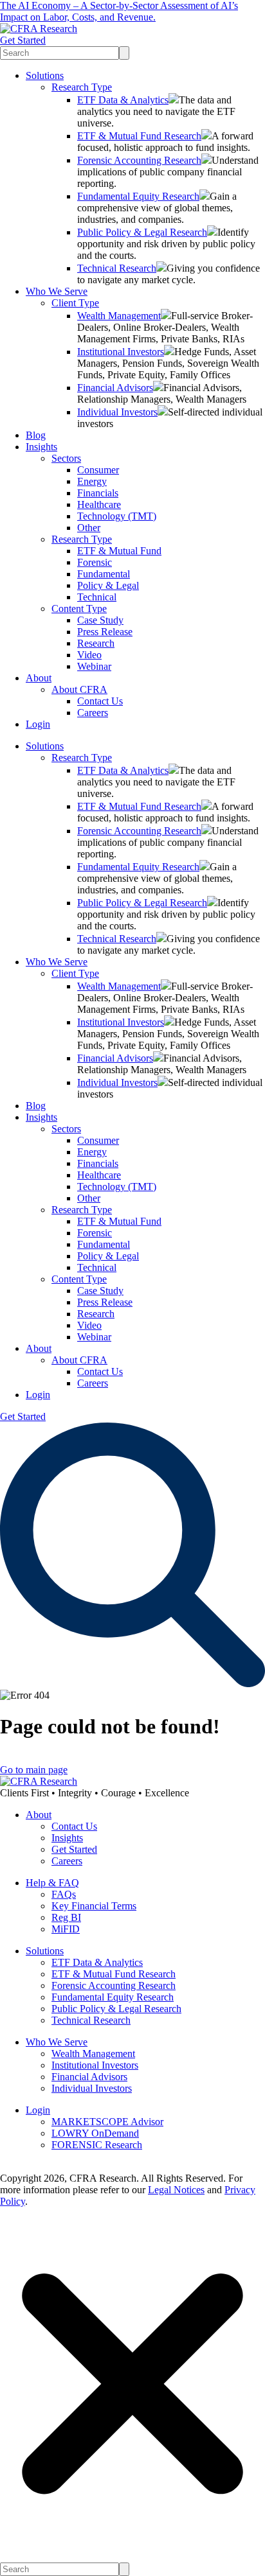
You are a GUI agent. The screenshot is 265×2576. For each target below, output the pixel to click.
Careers (93, 713)
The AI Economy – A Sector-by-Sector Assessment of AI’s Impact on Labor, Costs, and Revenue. (119, 11)
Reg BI (66, 1917)
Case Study (100, 620)
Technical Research (117, 268)
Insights (41, 447)
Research (96, 643)
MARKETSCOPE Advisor (107, 2122)
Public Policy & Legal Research (142, 232)
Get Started (23, 40)
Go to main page (34, 1770)
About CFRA (79, 689)
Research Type (82, 87)
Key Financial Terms (94, 1906)
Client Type (75, 303)
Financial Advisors (115, 388)
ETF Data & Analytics (123, 100)
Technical (97, 597)
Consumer (98, 470)
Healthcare (99, 504)
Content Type (79, 609)
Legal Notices (176, 2190)
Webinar (94, 666)
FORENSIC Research (97, 2145)
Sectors (66, 458)
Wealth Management (119, 316)
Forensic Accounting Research (139, 160)
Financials (98, 493)
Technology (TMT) (117, 516)
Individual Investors (117, 412)
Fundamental (104, 574)
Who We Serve (57, 291)
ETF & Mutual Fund (119, 551)
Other (89, 528)
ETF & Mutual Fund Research (139, 136)
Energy (92, 481)
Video (89, 655)
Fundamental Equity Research (138, 196)
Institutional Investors (121, 352)
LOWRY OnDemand (95, 2133)
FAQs (64, 1894)
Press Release (105, 632)
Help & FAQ (52, 1883)
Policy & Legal (108, 585)
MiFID (66, 1929)
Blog (36, 435)
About (39, 678)
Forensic (95, 562)
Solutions (45, 75)
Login (38, 724)
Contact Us (100, 701)
